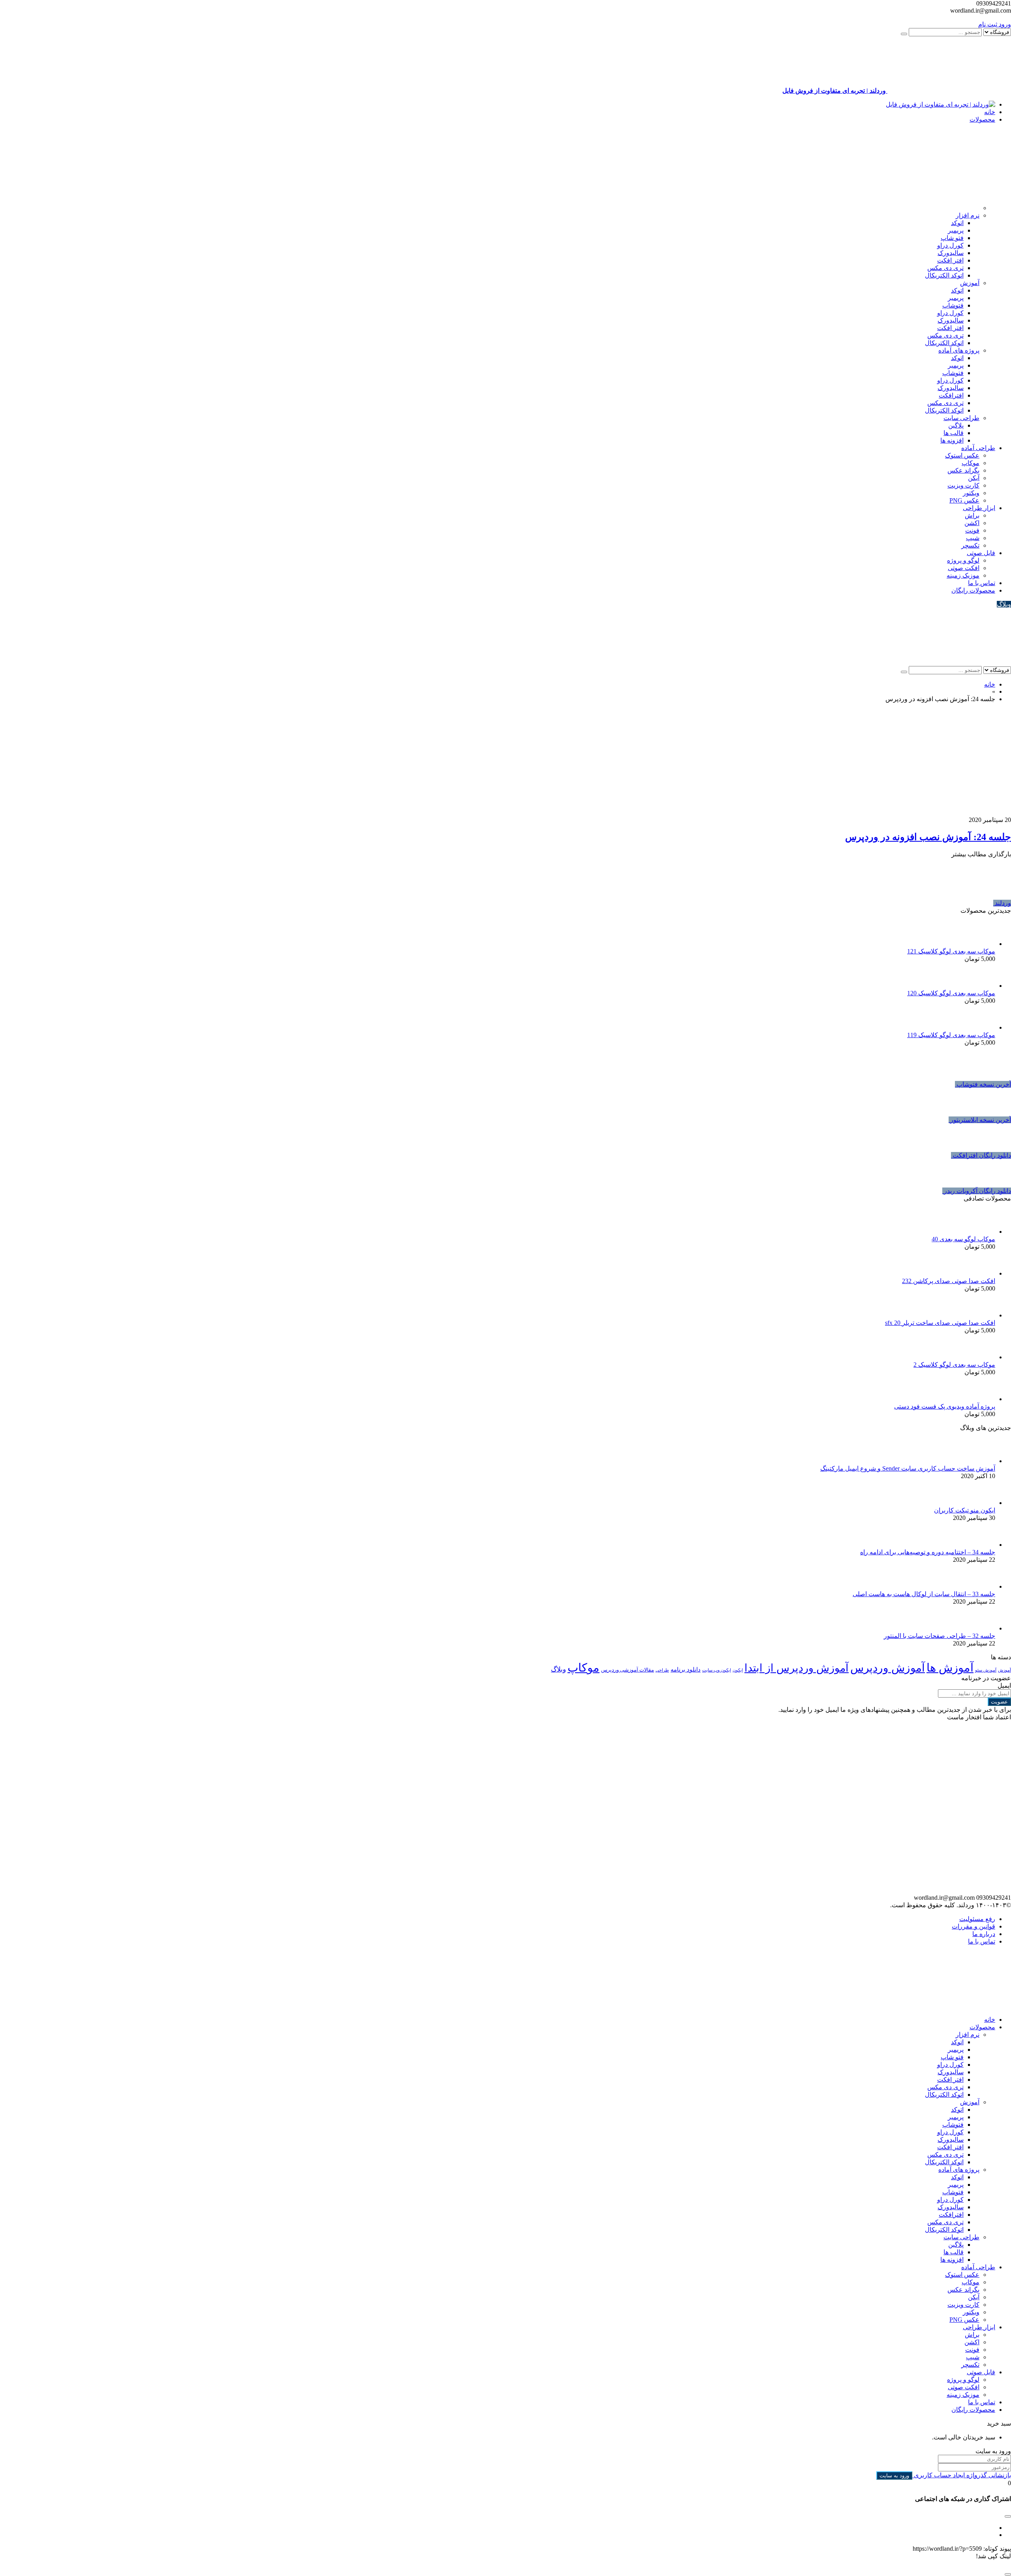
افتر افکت (950, 260)
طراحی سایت (961, 418)
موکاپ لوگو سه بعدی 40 (963, 1239)
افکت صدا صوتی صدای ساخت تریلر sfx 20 (940, 1323)
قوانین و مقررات (973, 1926)
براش (972, 515)
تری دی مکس (945, 268)
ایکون (738, 1670)
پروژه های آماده (959, 350)
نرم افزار (968, 215)
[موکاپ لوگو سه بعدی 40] (983, 1232)
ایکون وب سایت (717, 1670)
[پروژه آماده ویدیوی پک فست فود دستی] (983, 1399)
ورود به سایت (894, 2476)
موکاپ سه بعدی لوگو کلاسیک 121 (951, 951)
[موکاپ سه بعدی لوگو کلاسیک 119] (983, 1027)
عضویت (999, 1702)
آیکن (974, 478)
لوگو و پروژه (963, 560)
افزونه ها (952, 440)
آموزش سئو (986, 1670)
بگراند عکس (963, 470)
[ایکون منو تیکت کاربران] (983, 1503)
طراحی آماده (978, 448)
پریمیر (956, 230)
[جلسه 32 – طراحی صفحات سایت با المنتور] (983, 1628)
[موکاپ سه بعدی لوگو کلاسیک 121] (983, 944)
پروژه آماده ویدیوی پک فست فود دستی (945, 1406)
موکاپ (971, 463)
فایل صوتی (981, 553)
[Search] (904, 34)
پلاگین (956, 425)
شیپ (973, 538)
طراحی (662, 1670)
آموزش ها (950, 1668)
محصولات (982, 119)
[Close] (1008, 2574)
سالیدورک (951, 253)
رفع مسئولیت (977, 1919)
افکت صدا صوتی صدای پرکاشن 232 (949, 1281)
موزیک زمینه (963, 575)
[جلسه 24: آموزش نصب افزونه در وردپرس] (918, 812)
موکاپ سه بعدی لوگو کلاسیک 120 (951, 993)
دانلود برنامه (686, 1670)
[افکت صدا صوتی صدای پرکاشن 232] (983, 1273)
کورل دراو (950, 245)
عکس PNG (964, 500)
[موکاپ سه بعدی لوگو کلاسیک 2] (983, 1357)
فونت (972, 530)
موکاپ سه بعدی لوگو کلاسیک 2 (954, 1365)
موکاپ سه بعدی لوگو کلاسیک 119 (951, 1035)
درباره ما (984, 1934)
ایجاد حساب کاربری (939, 2475)
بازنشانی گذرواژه (988, 2475)
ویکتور (971, 493)
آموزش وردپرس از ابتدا (797, 1668)
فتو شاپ (952, 238)
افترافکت (951, 395)
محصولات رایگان (973, 590)
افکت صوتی (964, 568)
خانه (990, 112)
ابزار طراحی (979, 508)
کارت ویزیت (963, 485)
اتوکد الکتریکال (944, 275)
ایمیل (1004, 1686)
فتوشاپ (953, 305)
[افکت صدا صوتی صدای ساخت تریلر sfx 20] (983, 1315)
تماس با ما (982, 583)
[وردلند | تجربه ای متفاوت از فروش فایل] (941, 104)
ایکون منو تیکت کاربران (965, 1510)
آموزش (970, 283)
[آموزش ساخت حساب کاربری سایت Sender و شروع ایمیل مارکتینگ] (983, 1461)
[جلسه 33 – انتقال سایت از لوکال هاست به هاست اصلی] (983, 1586)
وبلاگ (1004, 604)
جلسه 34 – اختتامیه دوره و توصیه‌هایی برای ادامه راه (928, 1552)
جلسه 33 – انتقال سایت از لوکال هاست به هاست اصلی (924, 1594)
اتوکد (957, 223)
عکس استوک (962, 455)
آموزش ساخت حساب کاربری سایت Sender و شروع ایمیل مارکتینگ (908, 1468)
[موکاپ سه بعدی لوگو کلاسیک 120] (983, 986)
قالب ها (954, 433)
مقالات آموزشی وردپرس (628, 1670)
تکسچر (970, 545)
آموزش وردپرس (888, 1668)
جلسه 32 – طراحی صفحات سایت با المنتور (940, 1636)
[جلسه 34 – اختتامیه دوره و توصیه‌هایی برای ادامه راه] (983, 1545)
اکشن (972, 523)
